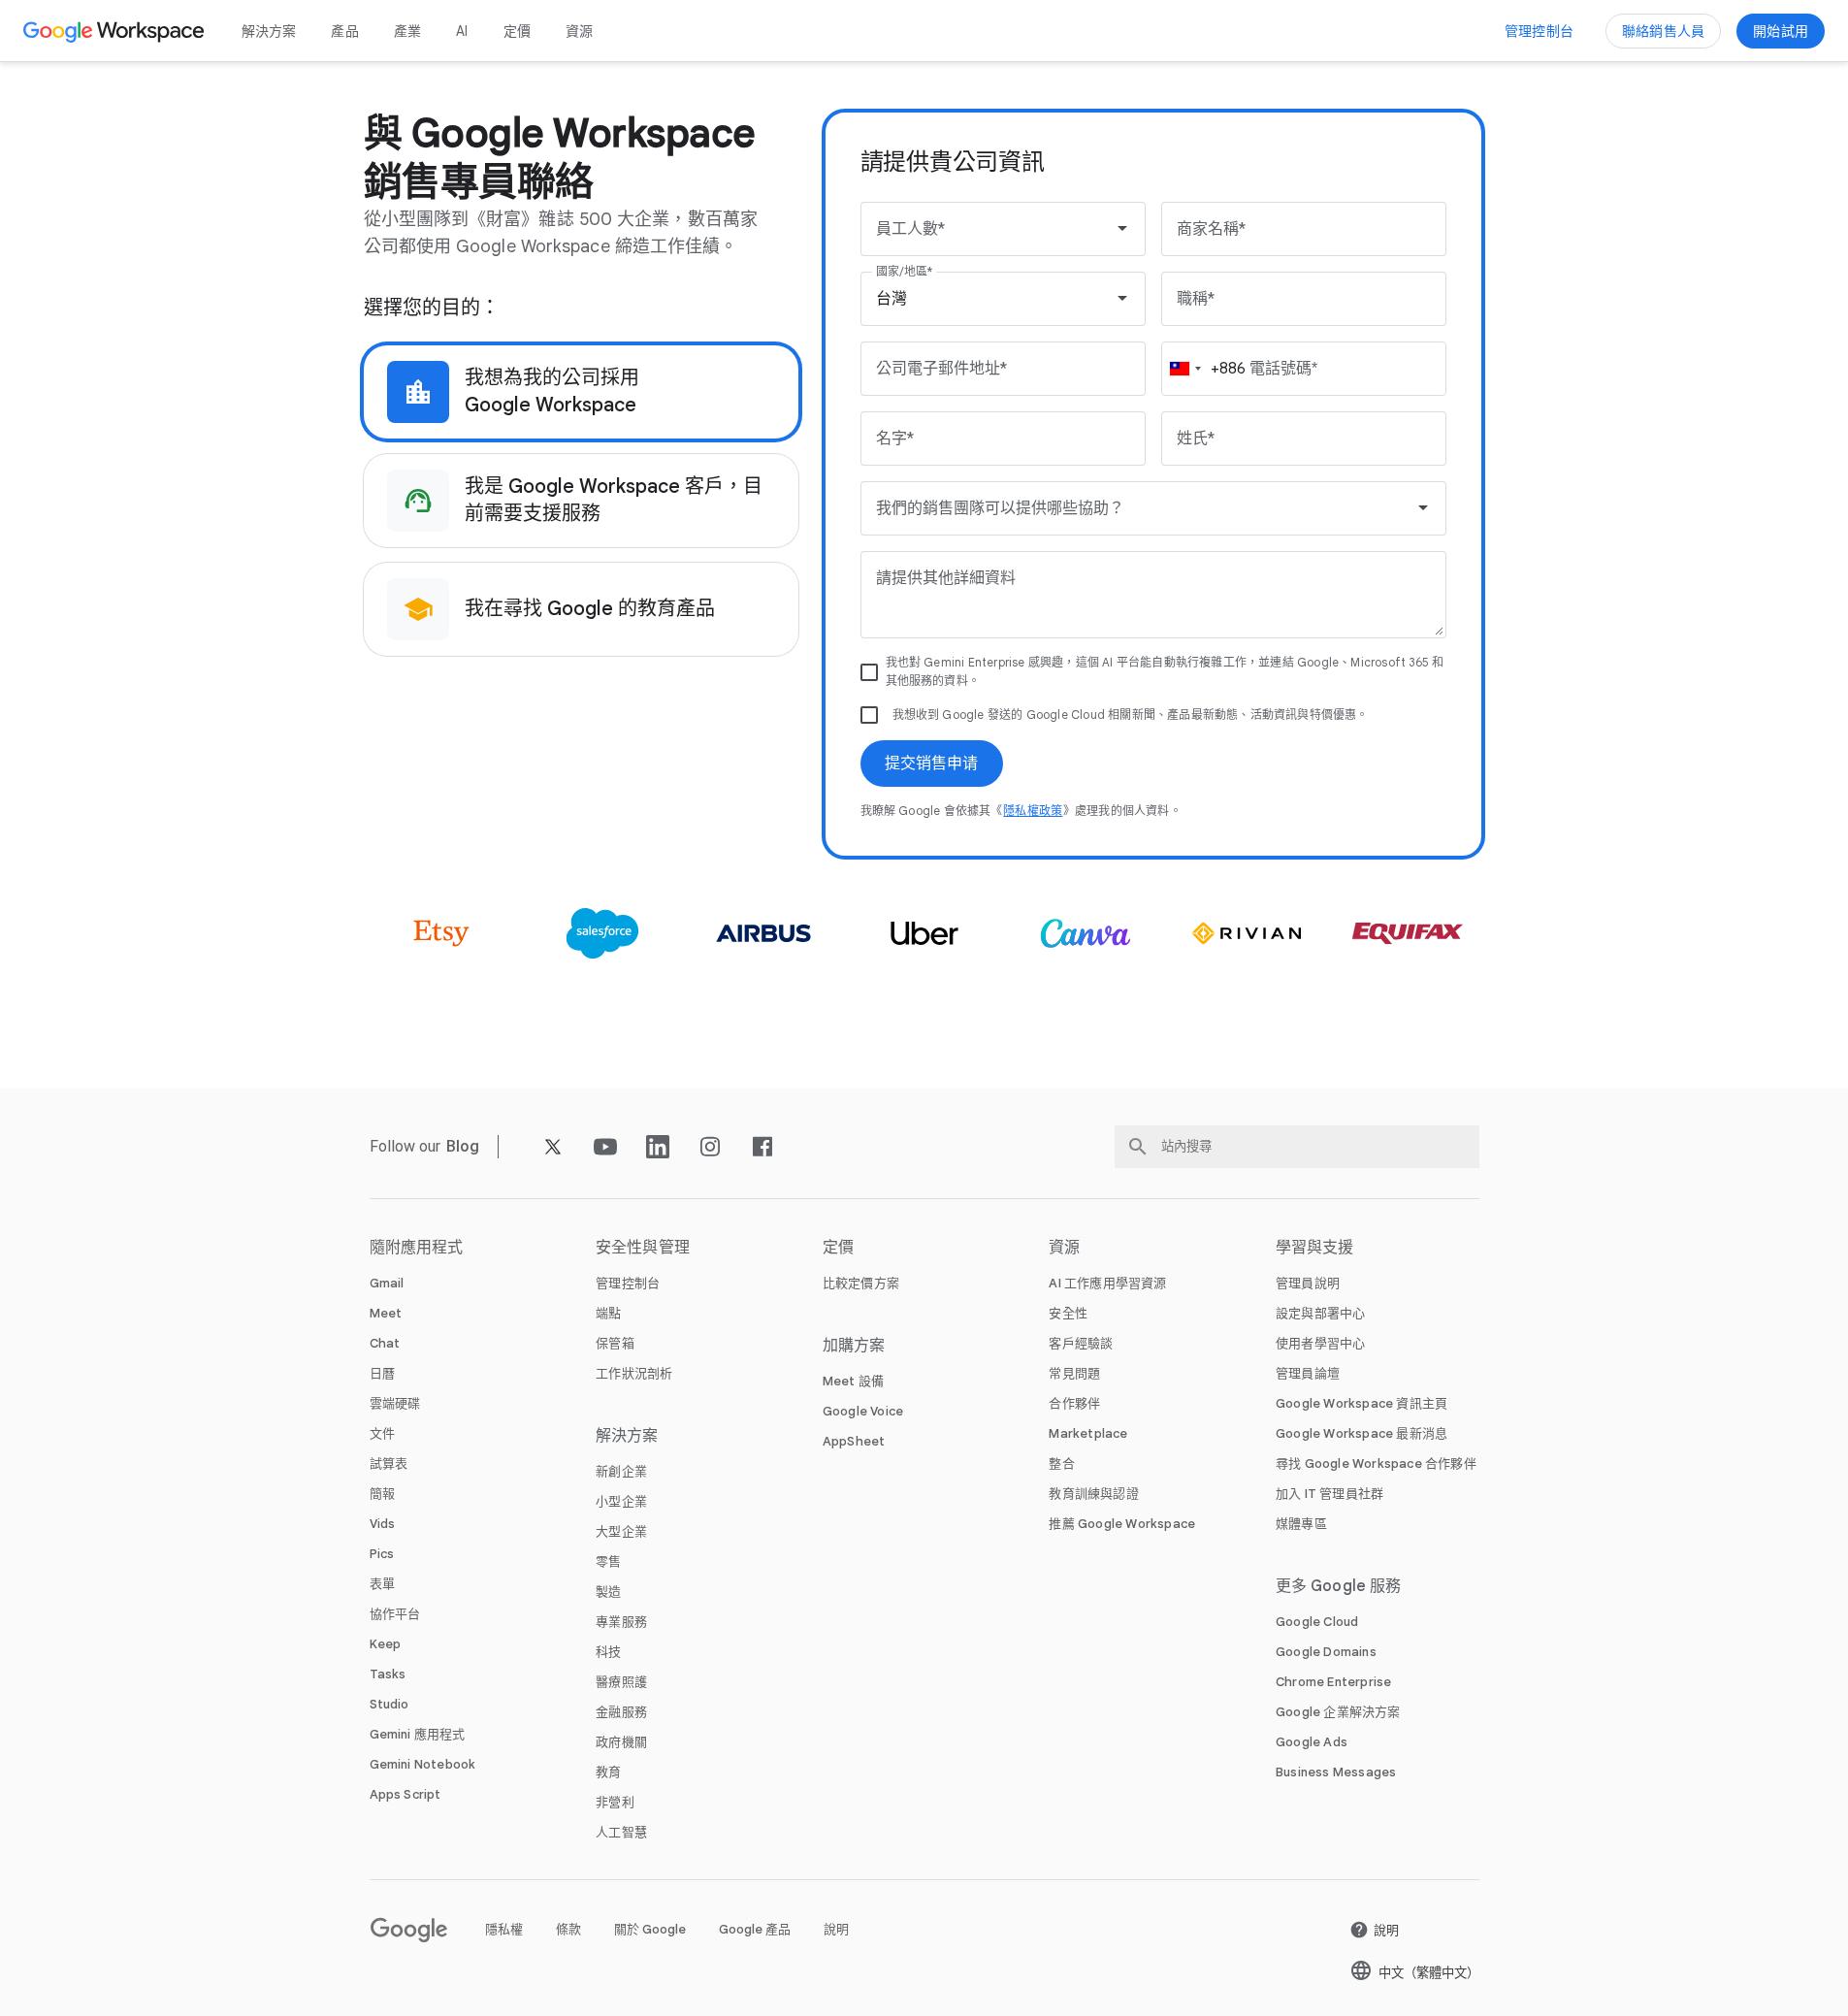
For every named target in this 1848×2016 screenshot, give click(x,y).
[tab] (581, 392)
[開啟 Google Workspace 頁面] (116, 31)
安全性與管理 (643, 1248)
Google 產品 (755, 1929)
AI (462, 31)
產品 (344, 31)
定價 (517, 31)
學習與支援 (1315, 1248)
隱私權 (504, 1929)
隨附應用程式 (417, 1248)
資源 (579, 31)
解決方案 (269, 31)
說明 (836, 1929)
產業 (407, 31)
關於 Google (650, 1929)
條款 (568, 1929)
